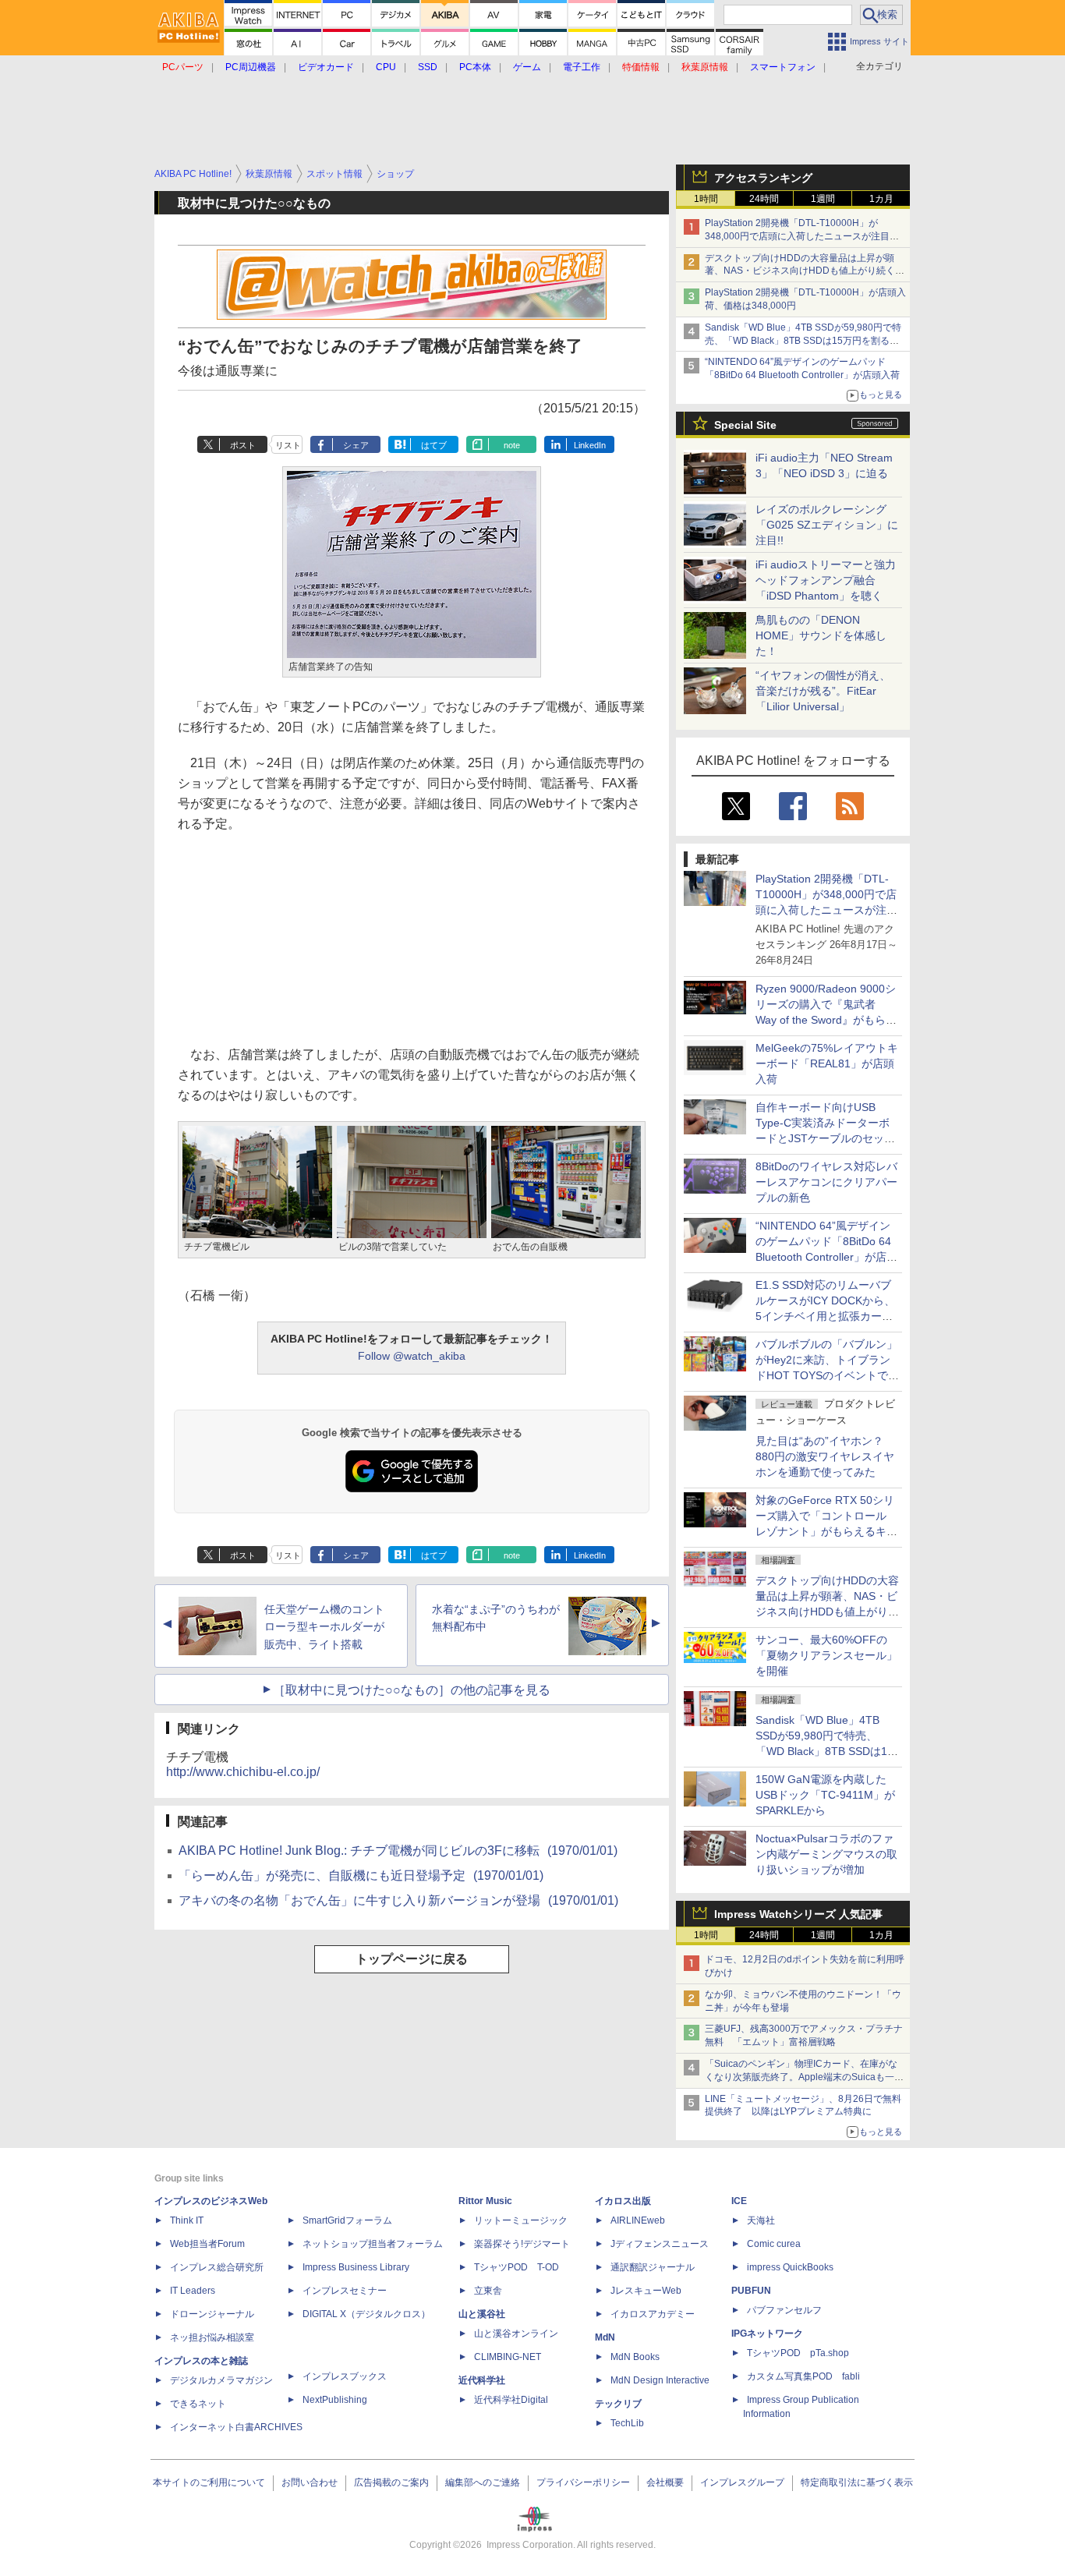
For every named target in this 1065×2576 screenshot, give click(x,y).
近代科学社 (482, 2380)
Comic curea (774, 2244)
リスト (288, 445)
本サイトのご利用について (209, 2482)
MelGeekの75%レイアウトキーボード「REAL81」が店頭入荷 (827, 1063)
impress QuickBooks (790, 2267)
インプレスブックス (345, 2376)
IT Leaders (193, 2291)
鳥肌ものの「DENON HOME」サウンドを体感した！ (821, 635)
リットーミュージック (521, 2220)
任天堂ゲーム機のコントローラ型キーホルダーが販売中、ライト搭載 (324, 1627)
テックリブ (618, 2404)
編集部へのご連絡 (483, 2482)
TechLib (627, 2423)
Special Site (745, 425)
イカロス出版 (623, 2201)
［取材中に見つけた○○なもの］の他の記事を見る (412, 1690)
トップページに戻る (412, 1959)
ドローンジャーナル (212, 2314)
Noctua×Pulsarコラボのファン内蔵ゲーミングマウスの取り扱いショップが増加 (826, 1854)
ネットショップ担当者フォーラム (373, 2244)
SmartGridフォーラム (347, 2220)
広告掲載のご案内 (391, 2482)
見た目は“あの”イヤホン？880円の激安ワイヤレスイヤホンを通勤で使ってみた (825, 1456)
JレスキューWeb (646, 2291)
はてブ (434, 445)
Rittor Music (485, 2201)
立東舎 (488, 2291)
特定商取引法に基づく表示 (857, 2482)
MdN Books (635, 2357)
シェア (356, 445)
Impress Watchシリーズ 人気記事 (798, 1914)
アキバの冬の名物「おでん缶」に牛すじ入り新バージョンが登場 (398, 1900)
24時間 (764, 199)
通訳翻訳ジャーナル (653, 2267)
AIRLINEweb (638, 2220)
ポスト (243, 445)
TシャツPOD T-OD (517, 2267)
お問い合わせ (310, 2482)
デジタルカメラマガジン (221, 2380)
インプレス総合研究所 (217, 2267)
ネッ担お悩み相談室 (212, 2337)
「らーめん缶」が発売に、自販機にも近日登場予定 (361, 1875)
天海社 (761, 2220)
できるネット (198, 2404)
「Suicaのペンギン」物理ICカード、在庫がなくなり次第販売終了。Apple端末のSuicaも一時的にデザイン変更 (804, 2077)
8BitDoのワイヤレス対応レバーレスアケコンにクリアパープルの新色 (826, 1182)
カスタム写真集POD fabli (803, 2376)
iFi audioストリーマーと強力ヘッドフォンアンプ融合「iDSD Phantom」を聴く (826, 580)
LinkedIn (590, 445)
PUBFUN (751, 2291)
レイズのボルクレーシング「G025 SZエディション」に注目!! (827, 525)
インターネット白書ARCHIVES (236, 2427)
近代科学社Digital (511, 2400)
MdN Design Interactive (660, 2380)
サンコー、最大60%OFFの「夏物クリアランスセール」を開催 (826, 1655)
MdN (605, 2337)
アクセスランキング (763, 178)
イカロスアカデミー (653, 2314)
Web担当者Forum (207, 2244)
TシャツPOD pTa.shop (798, 2353)
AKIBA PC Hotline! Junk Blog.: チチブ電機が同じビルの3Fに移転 (398, 1851)
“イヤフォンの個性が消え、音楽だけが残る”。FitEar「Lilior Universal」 (823, 691)
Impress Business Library (356, 2267)
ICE (739, 2201)
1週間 (823, 199)
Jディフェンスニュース (660, 2244)
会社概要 (665, 2482)
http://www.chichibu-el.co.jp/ (243, 1772)
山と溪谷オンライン (516, 2334)
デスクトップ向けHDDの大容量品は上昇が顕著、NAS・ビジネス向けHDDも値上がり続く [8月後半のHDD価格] (805, 271)
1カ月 (881, 199)
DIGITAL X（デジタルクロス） (366, 2314)
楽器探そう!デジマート (522, 2244)
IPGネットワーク (767, 2334)
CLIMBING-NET (508, 2357)
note (512, 445)
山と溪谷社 (482, 2314)
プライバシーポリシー (583, 2482)
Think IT (187, 2220)
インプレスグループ (742, 2482)
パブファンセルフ (784, 2310)
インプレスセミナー (345, 2291)
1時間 (706, 199)
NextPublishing (335, 2400)
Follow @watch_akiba (412, 1356)
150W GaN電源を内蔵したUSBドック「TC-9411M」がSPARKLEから (825, 1795)
